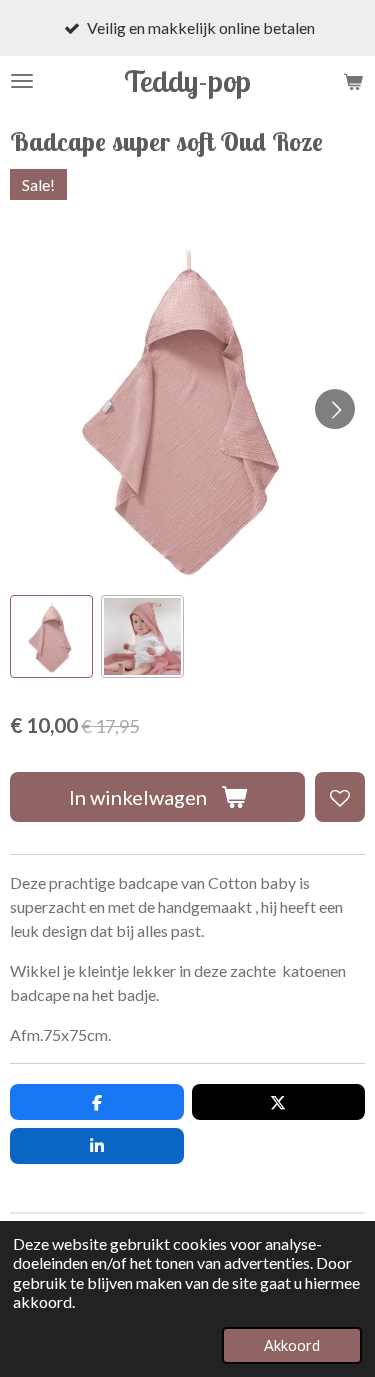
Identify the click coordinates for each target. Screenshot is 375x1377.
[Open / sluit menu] (22, 81)
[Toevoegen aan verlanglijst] (340, 797)
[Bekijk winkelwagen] (353, 81)
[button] (51, 636)
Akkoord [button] (292, 1345)
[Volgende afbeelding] (335, 409)
